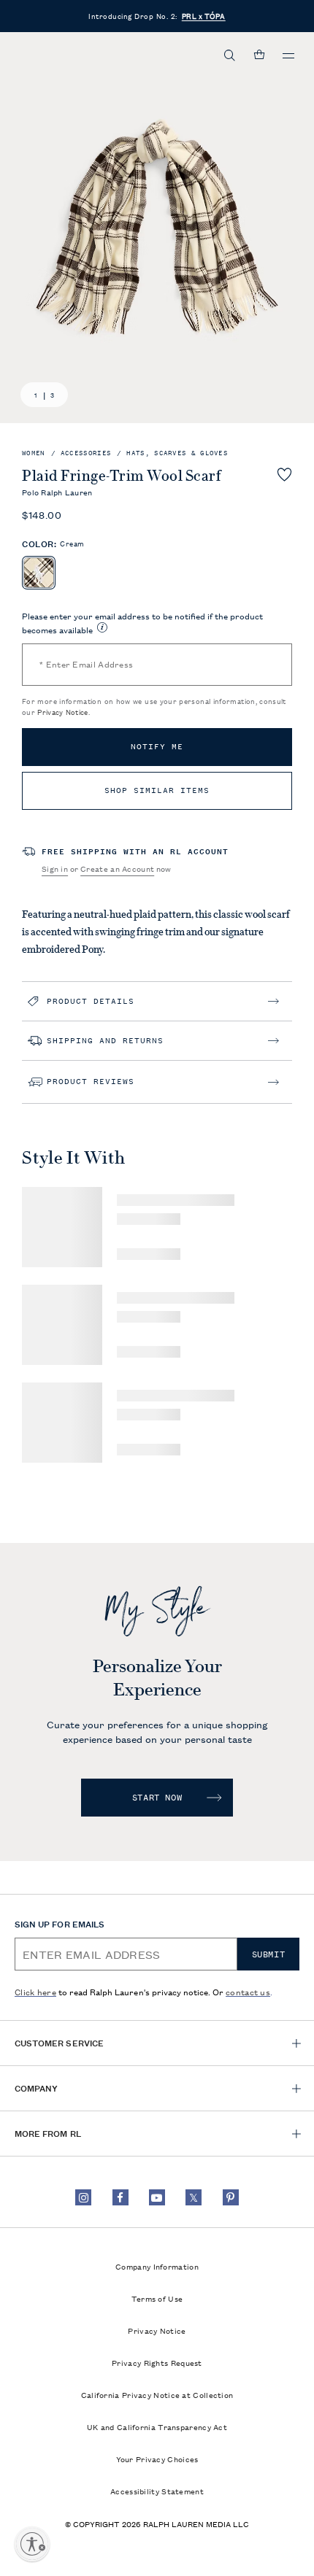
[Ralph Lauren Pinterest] (231, 2197)
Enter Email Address (86, 664)
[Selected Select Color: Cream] (39, 573)
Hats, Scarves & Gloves (177, 453)
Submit (269, 1954)
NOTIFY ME (157, 747)
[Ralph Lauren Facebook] (120, 2197)
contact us (248, 1991)
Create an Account (117, 868)
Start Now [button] (157, 1798)
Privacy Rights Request (157, 2362)
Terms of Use (157, 2298)
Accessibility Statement (157, 2491)
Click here (35, 1991)
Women (34, 453)
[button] (230, 55)
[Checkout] (259, 55)
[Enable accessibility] (32, 2544)
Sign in (55, 868)
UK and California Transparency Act (157, 2426)
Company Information (157, 2266)
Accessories (86, 453)
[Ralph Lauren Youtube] (157, 2197)
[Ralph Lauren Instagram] (83, 2197)
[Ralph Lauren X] (194, 2197)
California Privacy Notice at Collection (157, 2394)
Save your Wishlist (284, 474)
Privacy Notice (62, 712)
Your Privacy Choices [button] (157, 2459)
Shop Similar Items (157, 790)
